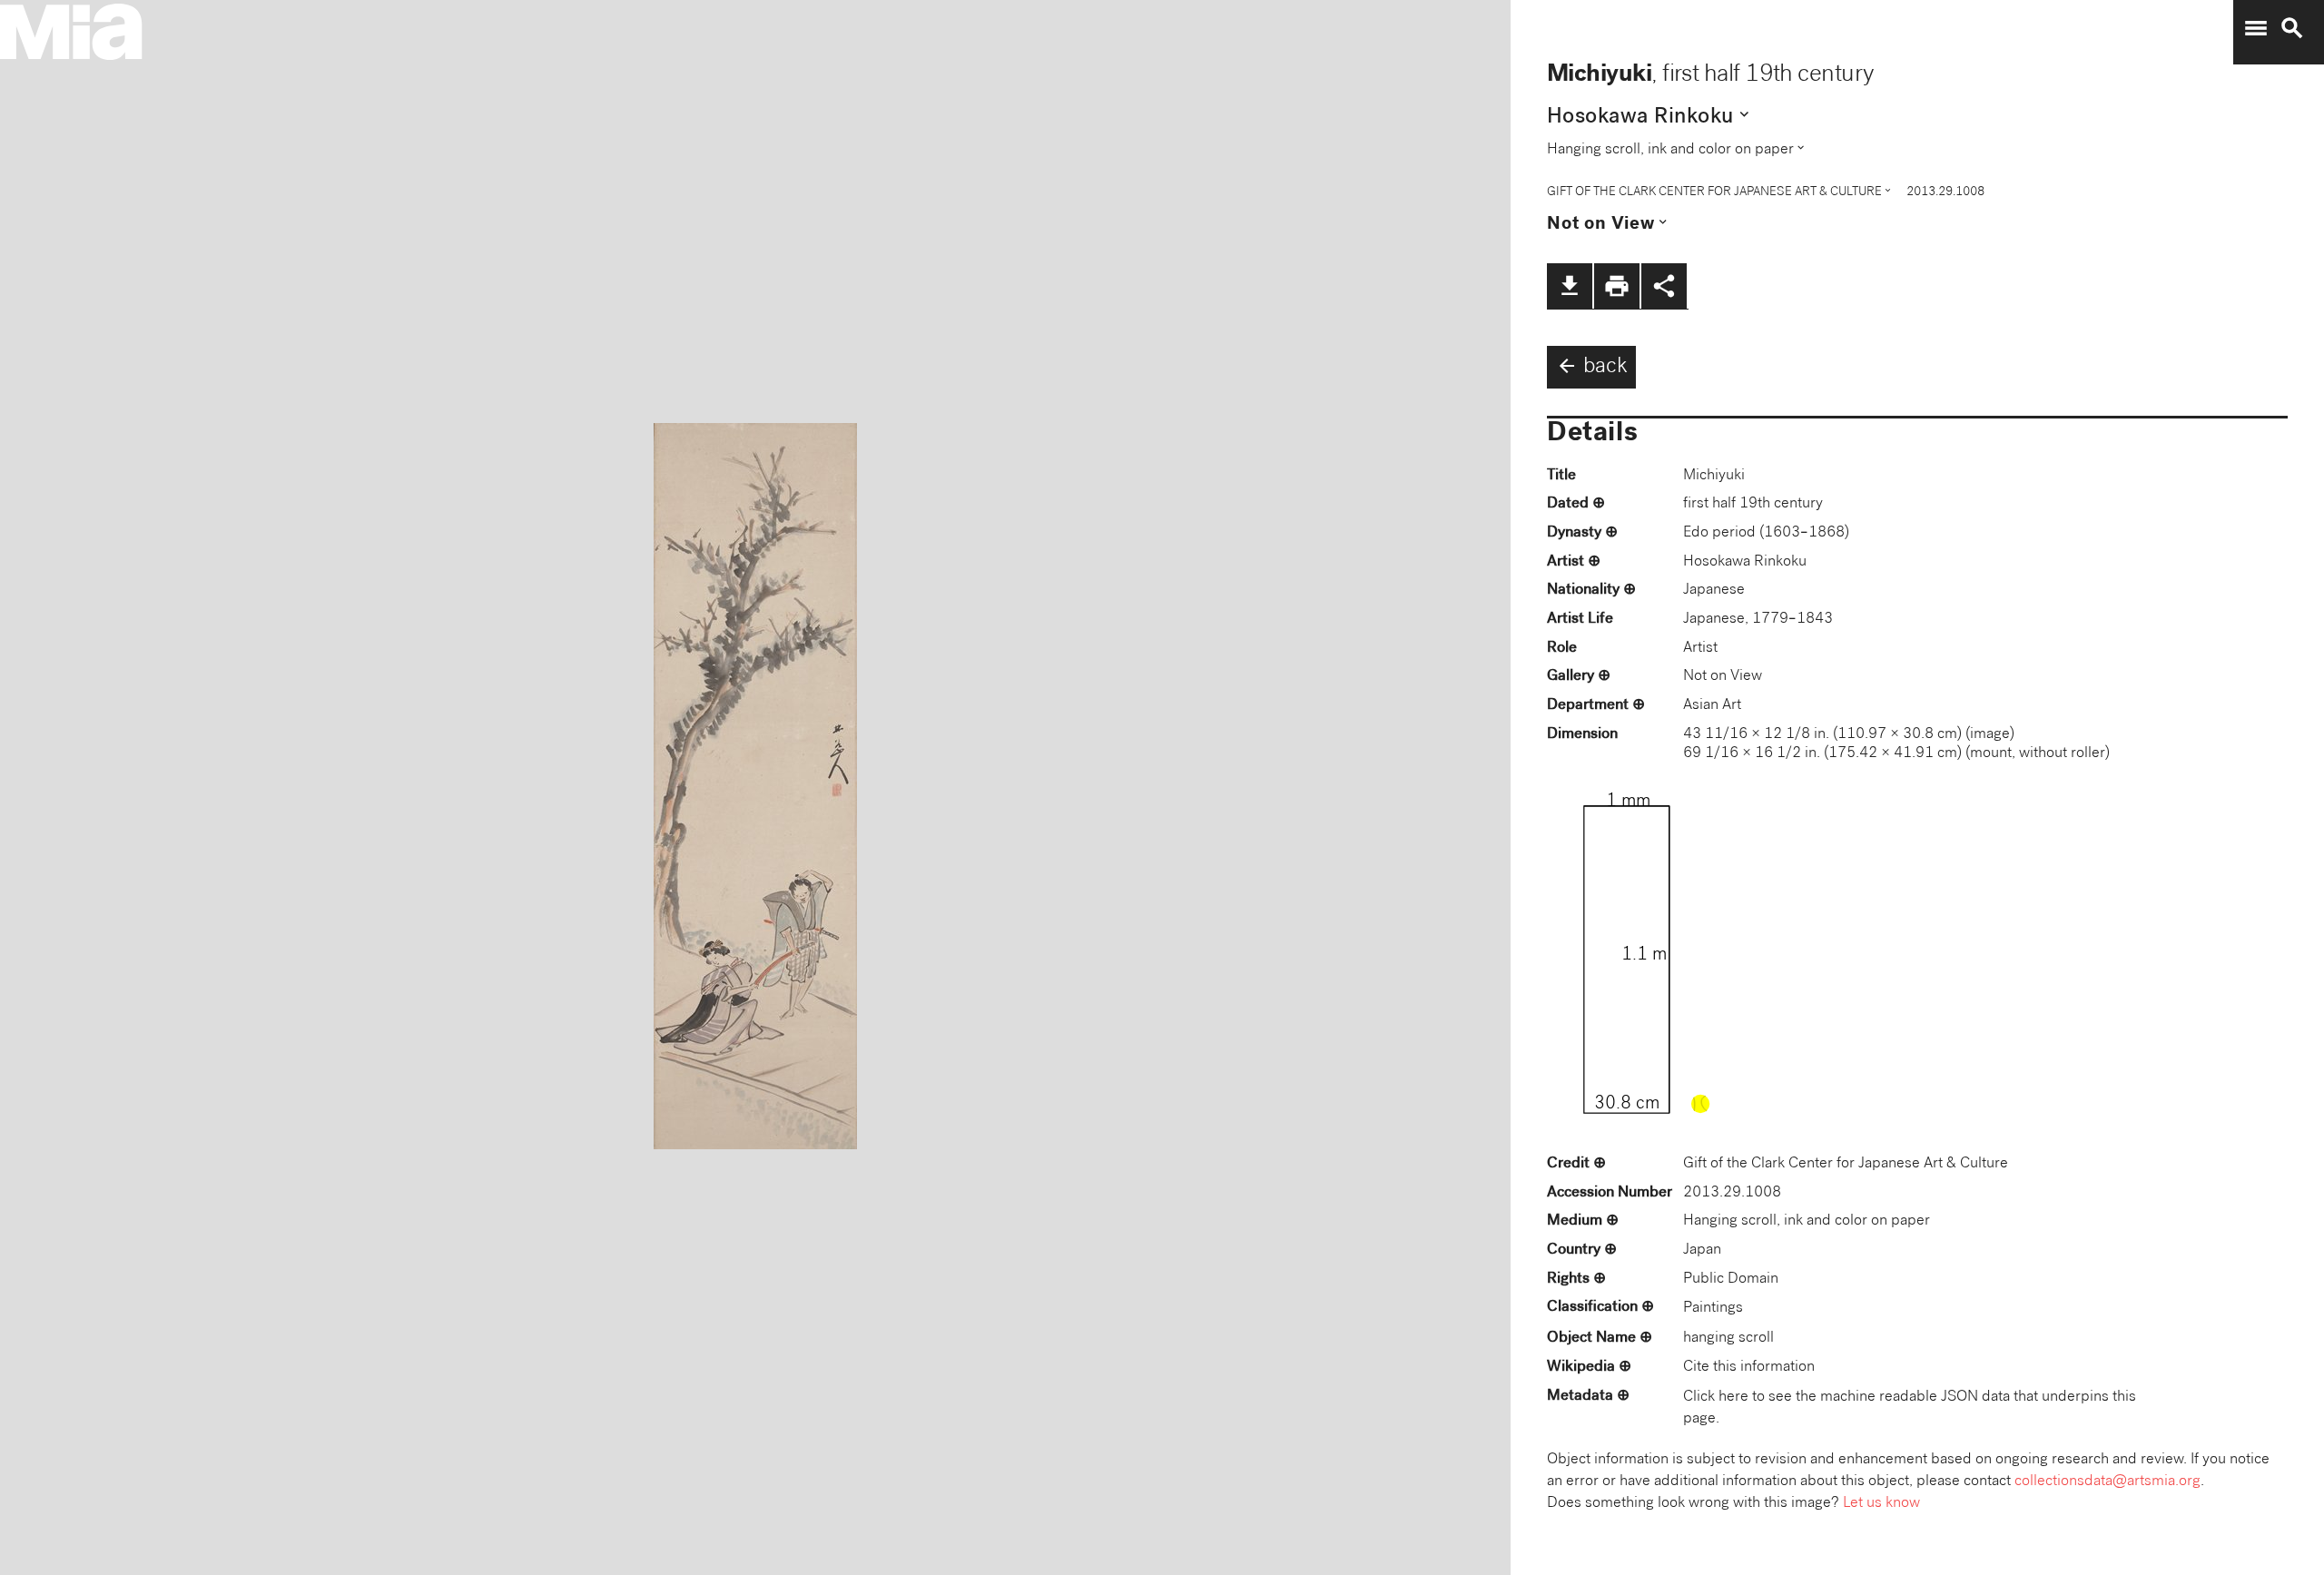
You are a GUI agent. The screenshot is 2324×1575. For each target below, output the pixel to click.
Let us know (1881, 1504)
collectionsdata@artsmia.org (2107, 1482)
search (2292, 28)
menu (2256, 28)
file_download (1570, 286)
